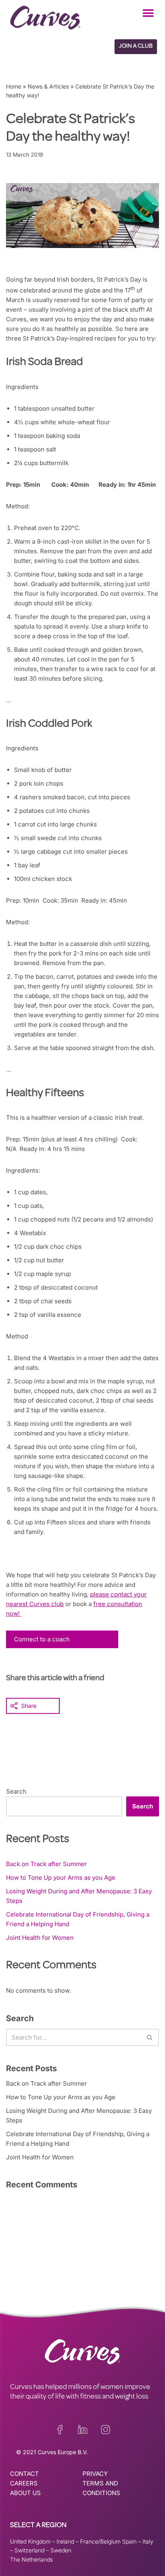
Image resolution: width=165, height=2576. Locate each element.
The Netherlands (31, 2559)
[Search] (150, 2037)
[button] (148, 13)
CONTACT (24, 2474)
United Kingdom (30, 2541)
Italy (148, 2541)
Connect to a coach (42, 1639)
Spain (129, 2541)
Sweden (61, 2550)
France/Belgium (100, 2541)
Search (16, 1791)
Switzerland (29, 2550)
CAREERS (24, 2483)
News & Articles (48, 86)
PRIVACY (95, 2474)
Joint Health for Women (40, 1938)
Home (14, 86)
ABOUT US (25, 2493)
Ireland (65, 2541)
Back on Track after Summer (46, 1864)
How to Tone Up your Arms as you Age (61, 1878)
